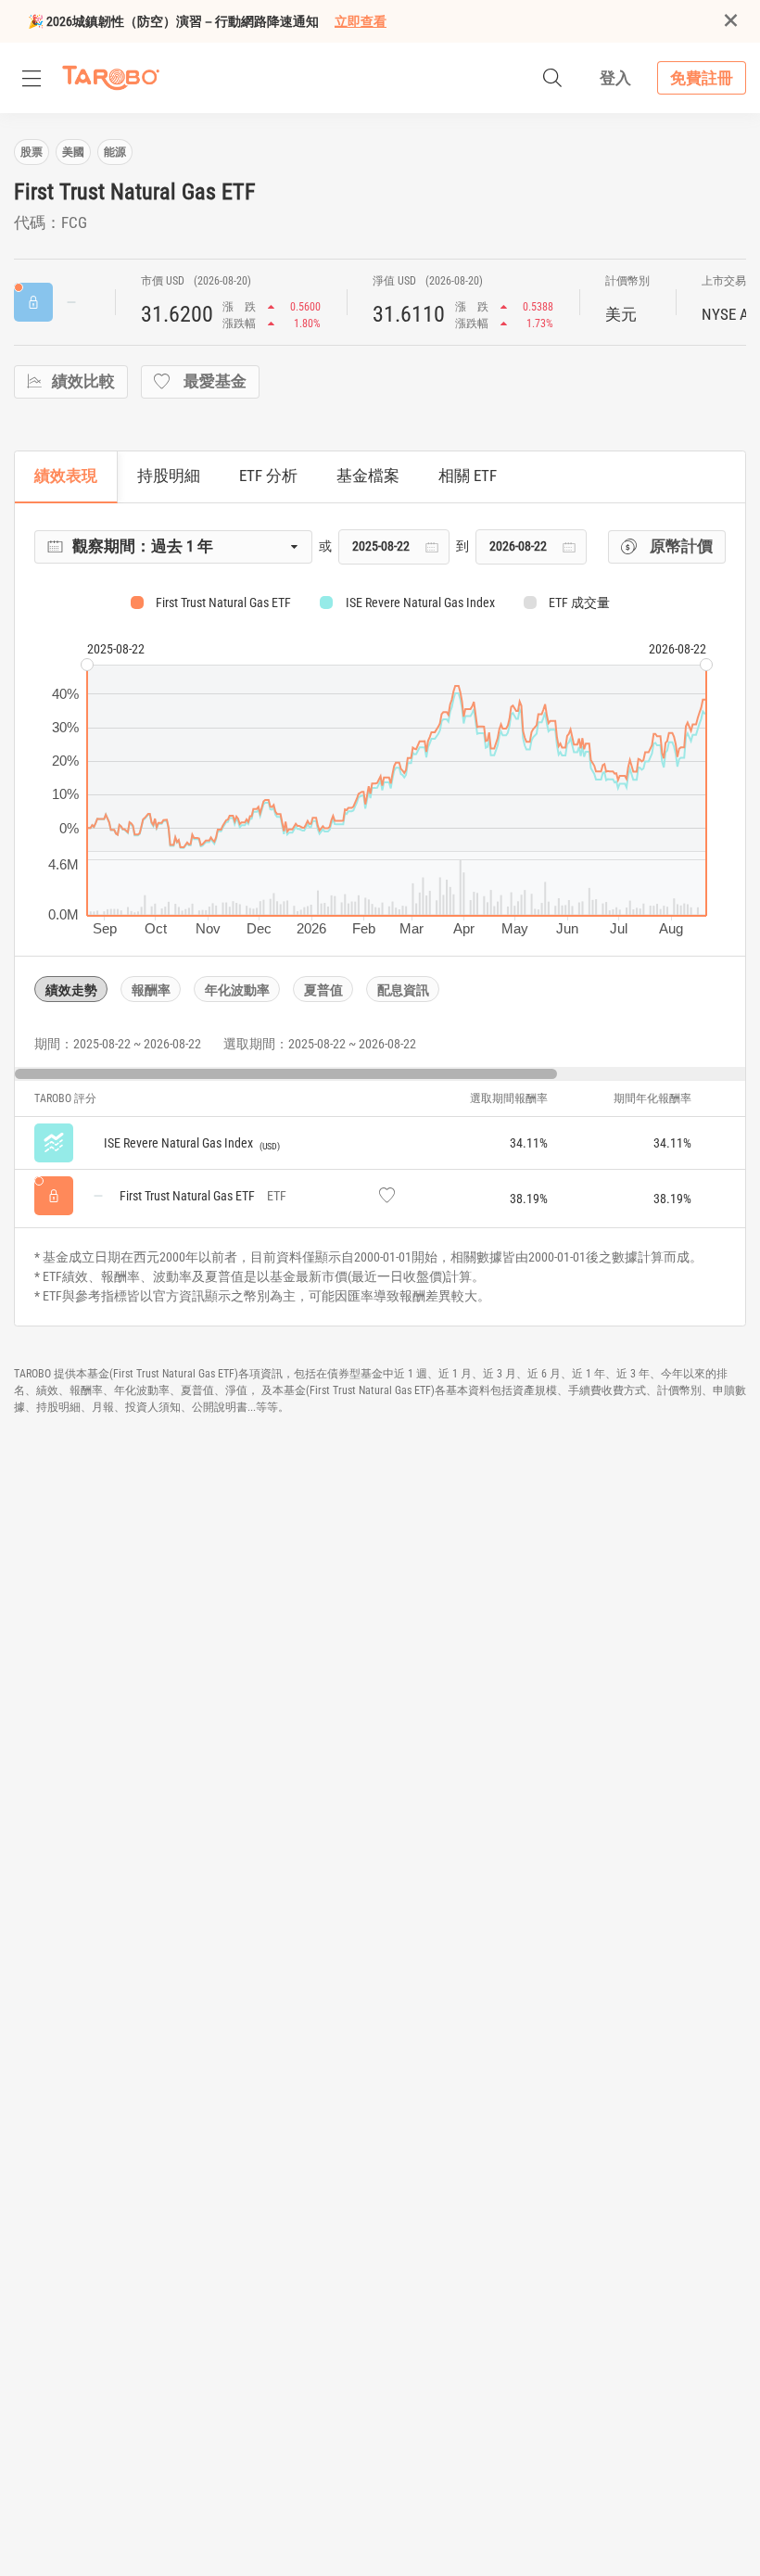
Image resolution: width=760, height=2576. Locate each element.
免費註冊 (702, 78)
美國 (73, 152)
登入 (615, 78)
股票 (32, 152)
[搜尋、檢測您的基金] (552, 78)
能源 (115, 152)
